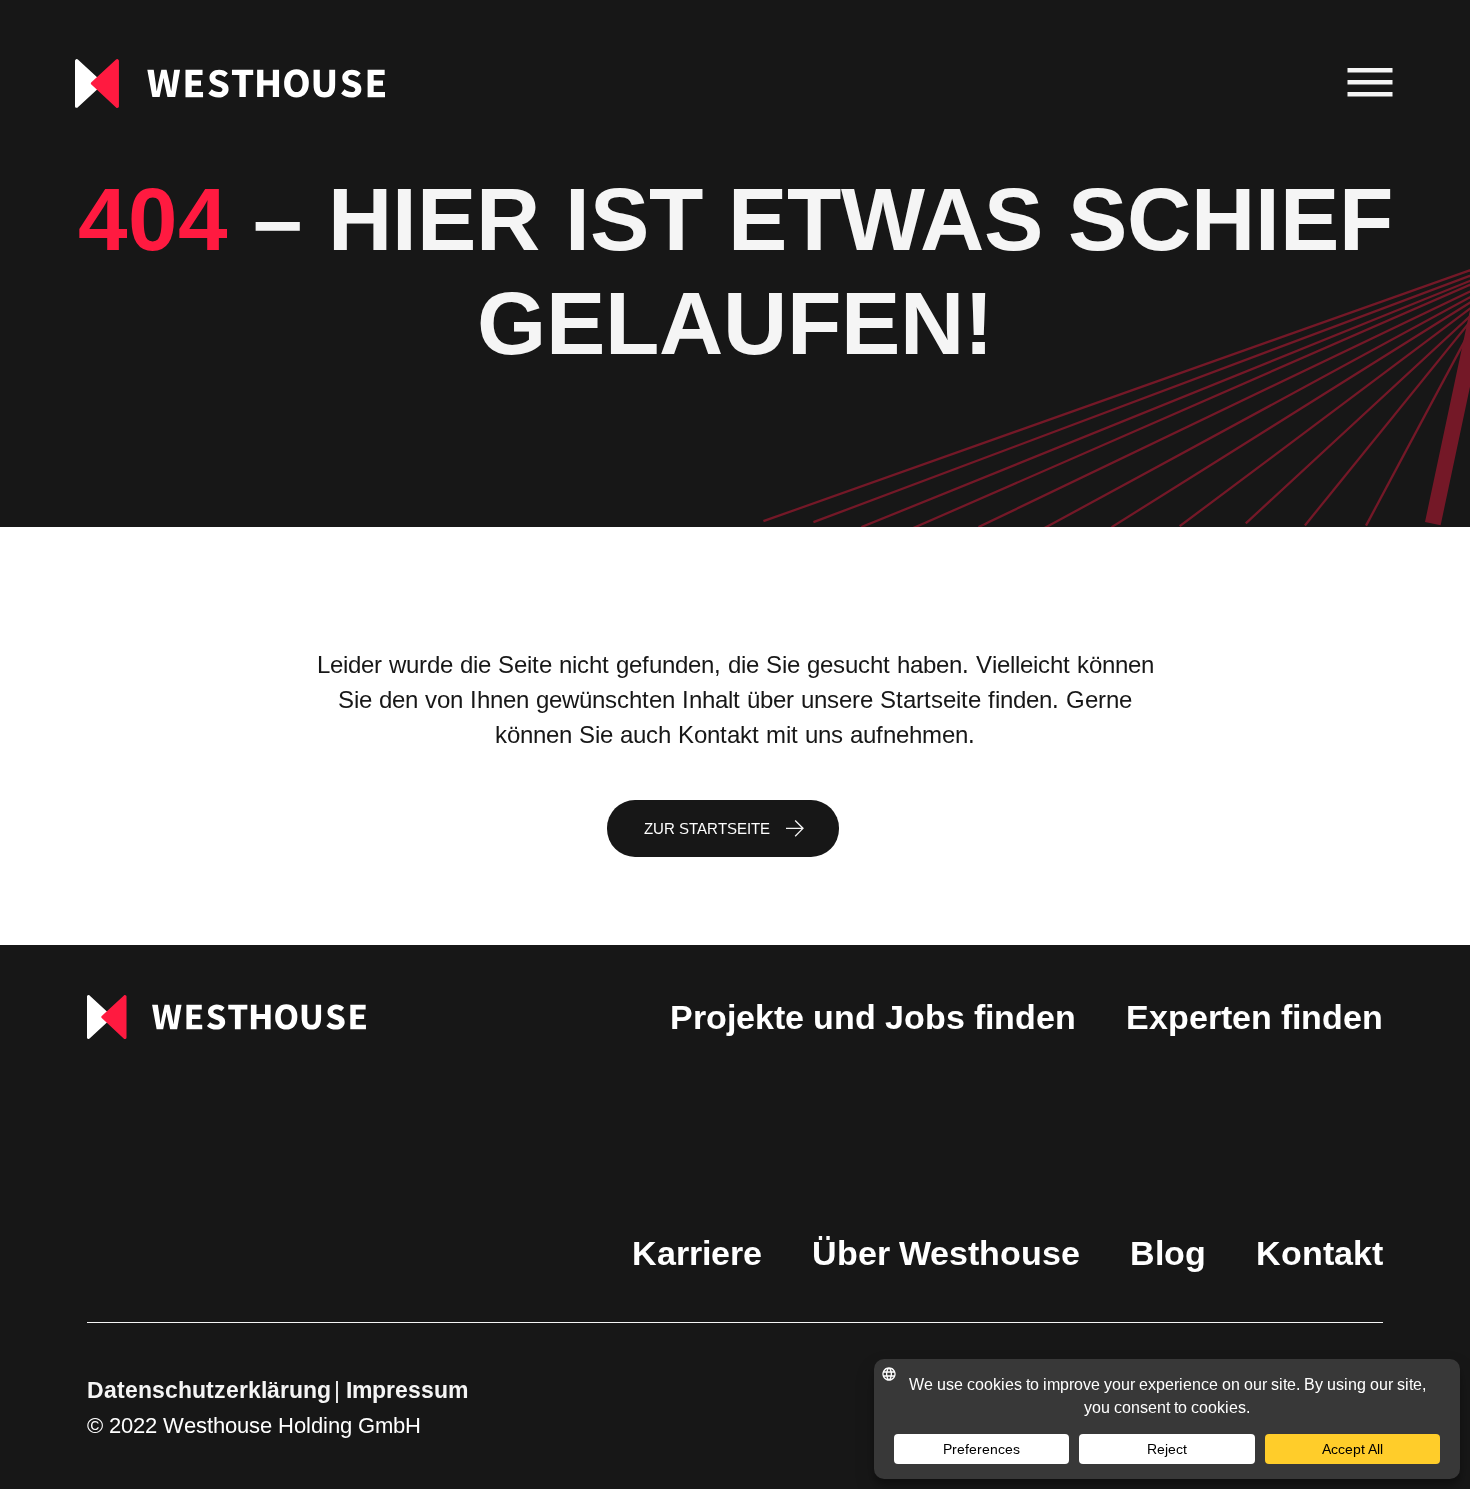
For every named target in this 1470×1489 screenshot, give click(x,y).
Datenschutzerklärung (209, 1390)
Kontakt (1319, 1253)
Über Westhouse (946, 1253)
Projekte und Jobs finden (873, 1017)
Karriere (697, 1253)
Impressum (407, 1390)
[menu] (1370, 83)
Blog (1168, 1253)
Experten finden (1254, 1017)
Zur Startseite (707, 828)
